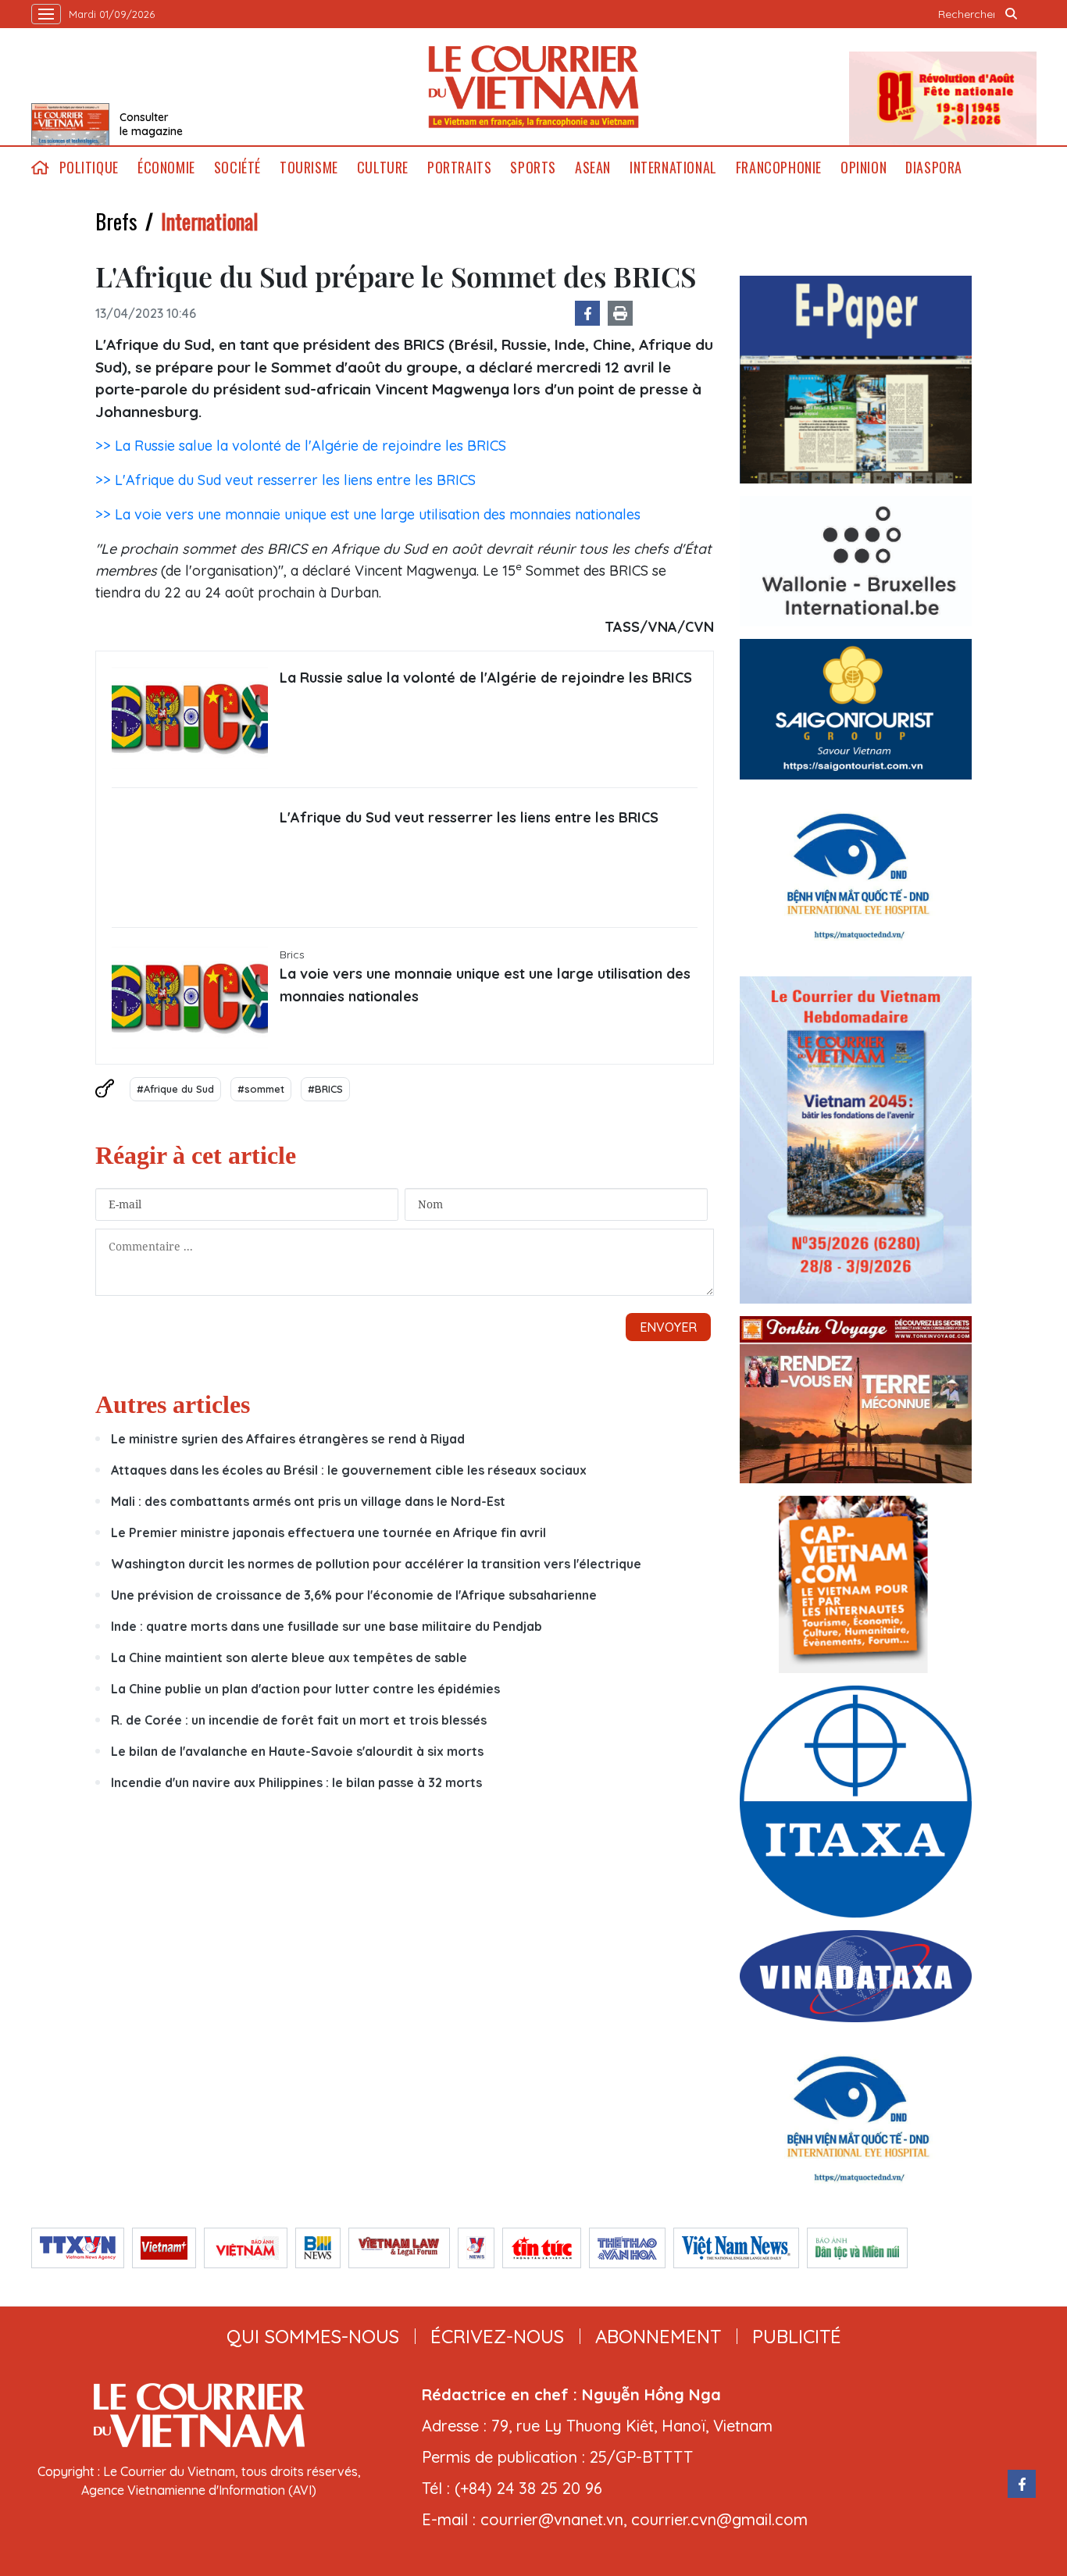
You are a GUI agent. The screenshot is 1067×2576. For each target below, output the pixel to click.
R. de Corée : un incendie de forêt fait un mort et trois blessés (299, 1720)
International (673, 168)
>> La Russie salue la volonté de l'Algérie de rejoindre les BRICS (301, 446)
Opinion (864, 168)
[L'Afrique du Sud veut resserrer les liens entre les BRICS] (190, 858)
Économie (166, 168)
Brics (292, 954)
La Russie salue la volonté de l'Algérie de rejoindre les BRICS (486, 678)
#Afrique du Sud (175, 1089)
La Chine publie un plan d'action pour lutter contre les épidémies (305, 1689)
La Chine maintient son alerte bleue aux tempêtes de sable (289, 1657)
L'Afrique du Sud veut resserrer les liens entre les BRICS (469, 817)
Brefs (116, 221)
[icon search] (1012, 14)
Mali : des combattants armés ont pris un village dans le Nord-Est (308, 1501)
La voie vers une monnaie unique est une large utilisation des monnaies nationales (485, 985)
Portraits (459, 168)
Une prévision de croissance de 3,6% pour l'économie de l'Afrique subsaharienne (354, 1595)
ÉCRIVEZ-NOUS (497, 2336)
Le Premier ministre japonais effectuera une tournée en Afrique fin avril (328, 1532)
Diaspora (934, 168)
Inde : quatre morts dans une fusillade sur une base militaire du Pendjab (327, 1626)
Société (237, 168)
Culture (383, 168)
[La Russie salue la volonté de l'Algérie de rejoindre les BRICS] (190, 718)
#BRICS (325, 1089)
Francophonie (779, 168)
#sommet (261, 1089)
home (41, 168)
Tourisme (309, 168)
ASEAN (593, 168)
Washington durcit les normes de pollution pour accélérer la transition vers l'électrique (376, 1564)
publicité (797, 2336)
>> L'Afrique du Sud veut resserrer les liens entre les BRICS (285, 480)
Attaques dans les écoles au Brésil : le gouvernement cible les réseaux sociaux (349, 1470)
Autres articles (173, 1404)
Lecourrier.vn (533, 87)
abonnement (658, 2336)
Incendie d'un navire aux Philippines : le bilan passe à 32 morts (296, 1782)
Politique (89, 168)
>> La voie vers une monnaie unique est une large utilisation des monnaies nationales (368, 514)
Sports (533, 168)
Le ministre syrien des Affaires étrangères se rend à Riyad (288, 1439)
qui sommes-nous (313, 2336)
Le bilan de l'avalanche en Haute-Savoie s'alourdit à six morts (297, 1751)
